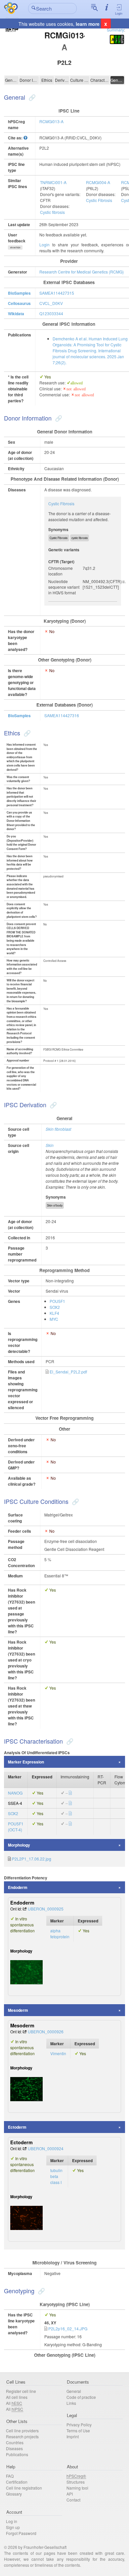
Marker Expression (26, 1762)
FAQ (10, 2476)
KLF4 (54, 1313)
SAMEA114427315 (57, 293)
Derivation (62, 80)
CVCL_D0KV (51, 303)
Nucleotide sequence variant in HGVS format (64, 587)
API (70, 2494)
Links (71, 2403)
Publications (17, 2454)
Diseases (14, 2448)
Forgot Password (21, 2533)
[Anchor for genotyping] (41, 2291)
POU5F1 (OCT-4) (16, 1827)
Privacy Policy (79, 2425)
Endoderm (18, 1887)
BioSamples (19, 293)
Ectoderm (17, 2127)
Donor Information (29, 80)
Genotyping (117, 80)
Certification (17, 2482)
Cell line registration (24, 2488)
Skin (50, 1145)
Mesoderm (18, 2010)
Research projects (22, 2436)
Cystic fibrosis (52, 212)
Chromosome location (61, 571)
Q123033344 (51, 313)
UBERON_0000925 (46, 1909)
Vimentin (58, 2053)
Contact (73, 2500)
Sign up (13, 2527)
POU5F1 (57, 1301)
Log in (12, 2521)
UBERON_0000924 (46, 2148)
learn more (88, 24)
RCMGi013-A (51, 121)
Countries (15, 2442)
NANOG (15, 1793)
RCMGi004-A (98, 182)
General (12, 80)
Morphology (19, 1845)
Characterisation (100, 80)
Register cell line (21, 2391)
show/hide (15, 247)
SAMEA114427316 (62, 715)
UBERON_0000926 (46, 2031)
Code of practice (81, 2397)
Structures (76, 2482)
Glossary (14, 2494)
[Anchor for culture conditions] (75, 1501)
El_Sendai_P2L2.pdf (68, 1372)
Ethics (47, 80)
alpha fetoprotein (60, 1933)
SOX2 (55, 1307)
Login (119, 13)
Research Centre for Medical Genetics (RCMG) (82, 272)
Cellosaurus (19, 303)
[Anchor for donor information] (58, 418)
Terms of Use (78, 2430)
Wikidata (16, 314)
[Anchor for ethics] (26, 733)
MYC (54, 1319)
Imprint (73, 2436)
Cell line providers (22, 2430)
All (14, 2403)
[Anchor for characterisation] (69, 1741)
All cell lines (17, 2397)
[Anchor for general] (31, 97)
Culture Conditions (80, 80)
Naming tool (77, 2488)
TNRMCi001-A (53, 182)
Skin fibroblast (58, 1129)
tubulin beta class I (56, 2176)
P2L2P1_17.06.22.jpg (32, 1859)
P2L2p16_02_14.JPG (68, 2328)
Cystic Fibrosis (99, 200)
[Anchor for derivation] (52, 1105)
